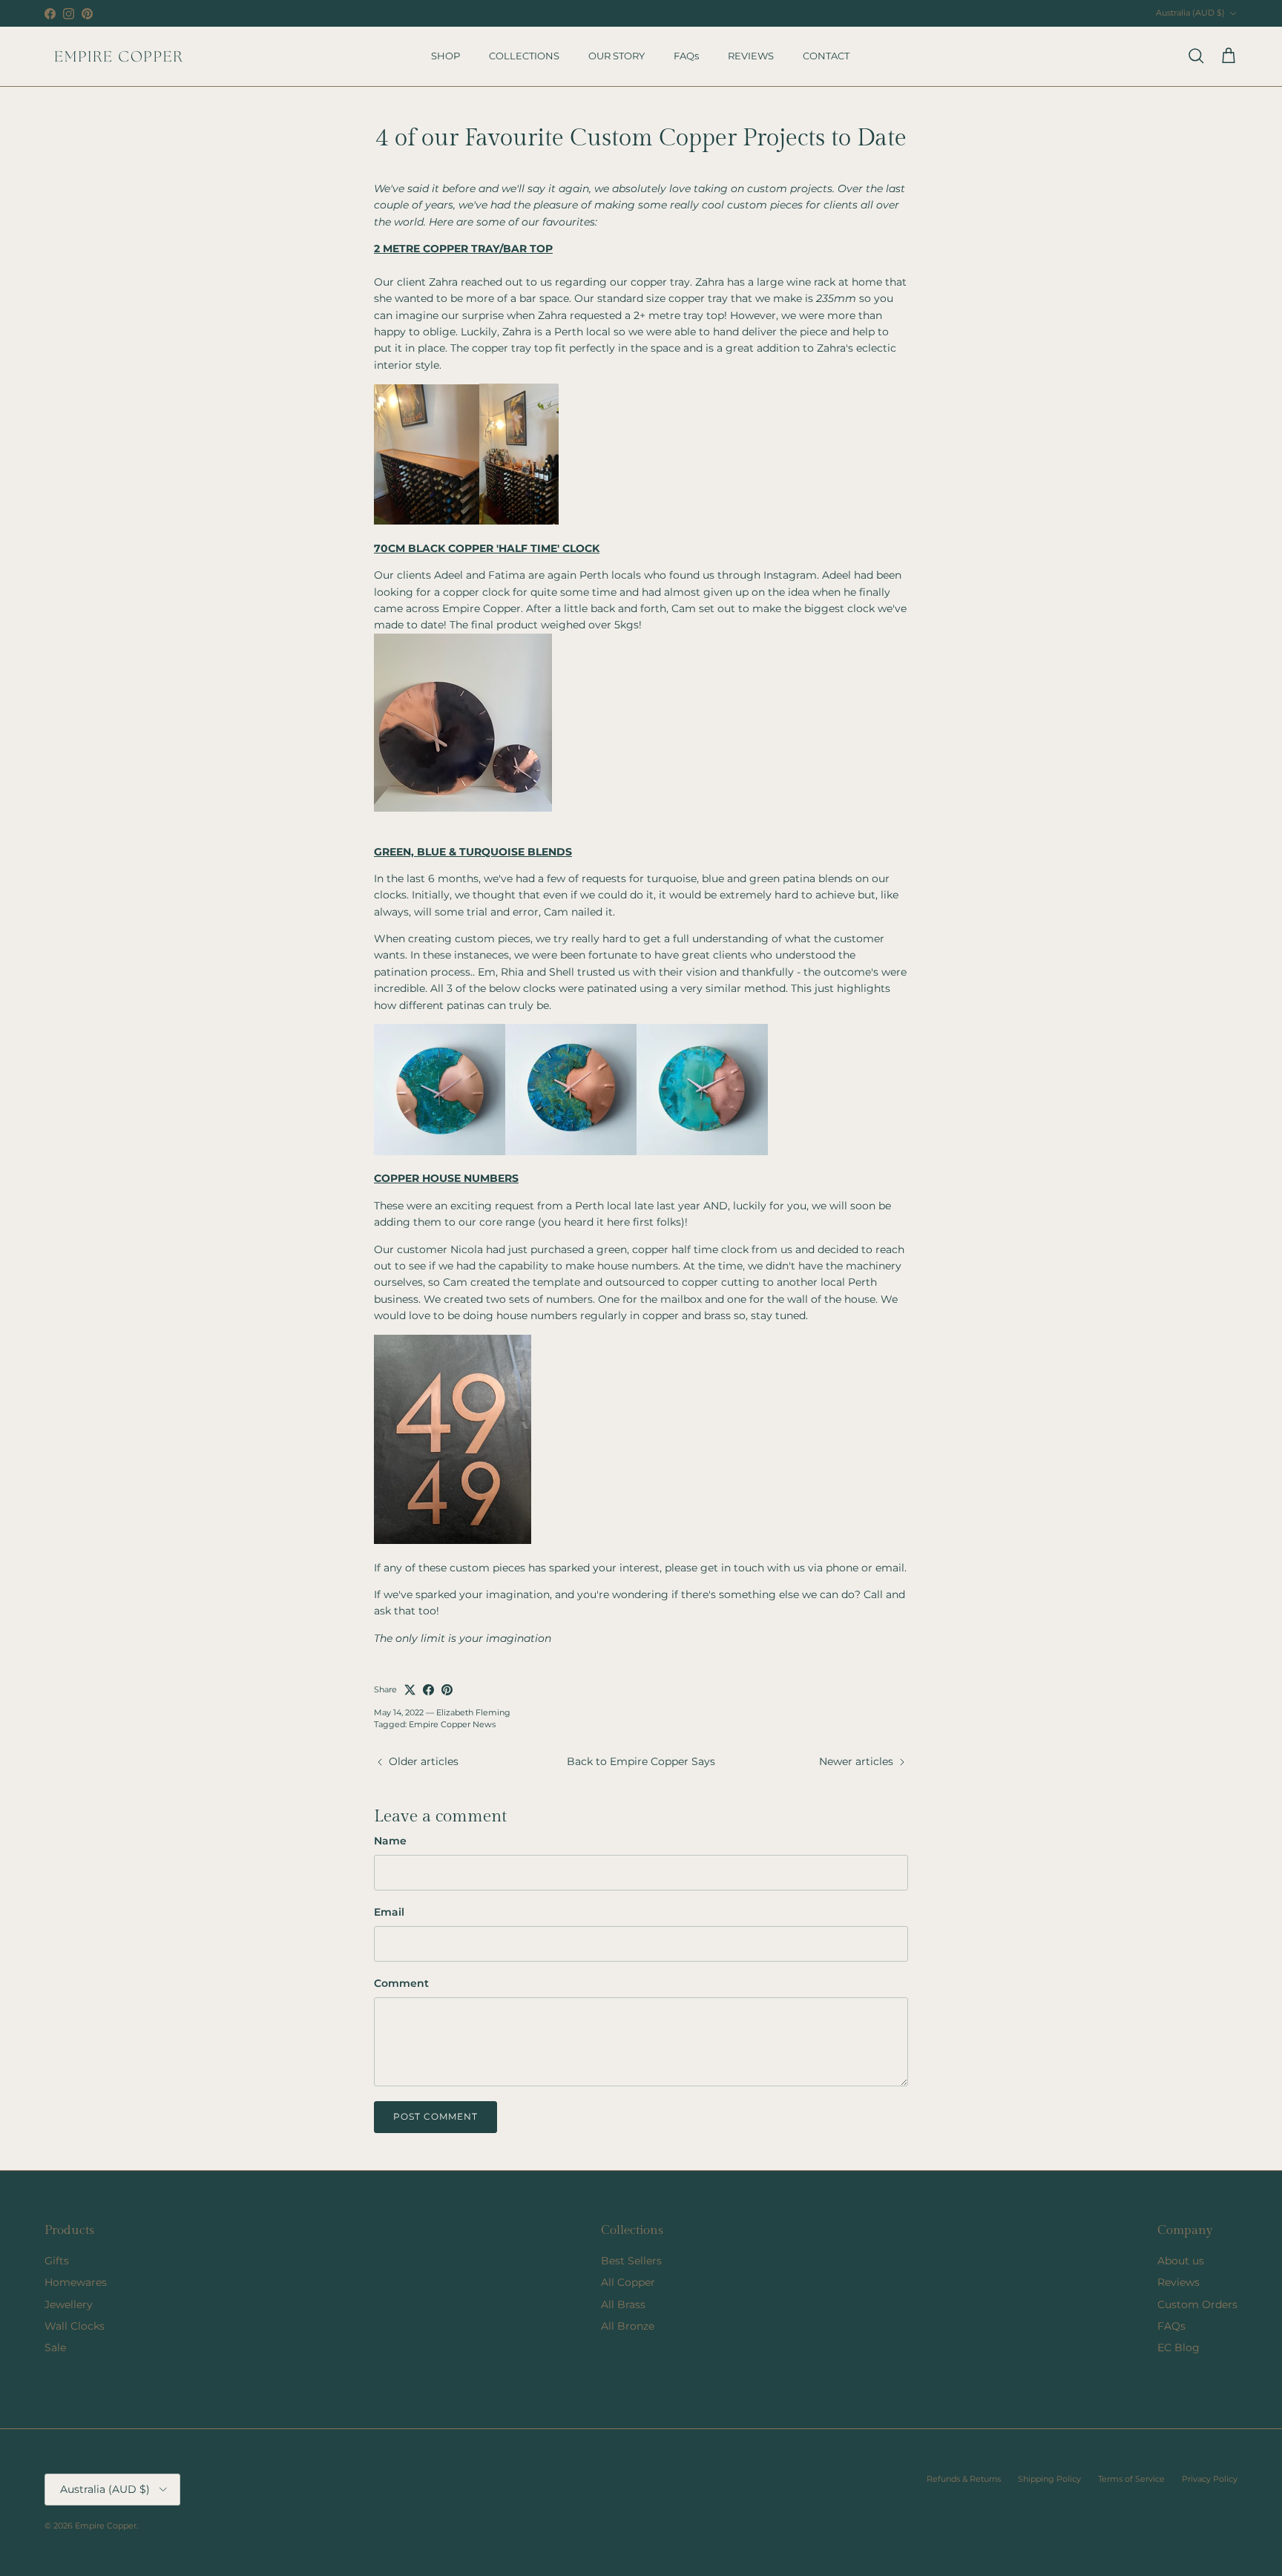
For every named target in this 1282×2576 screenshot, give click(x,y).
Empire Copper (106, 2526)
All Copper (628, 2282)
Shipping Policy (1049, 2479)
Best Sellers (631, 2261)
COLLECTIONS (524, 56)
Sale (55, 2347)
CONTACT (826, 56)
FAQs (686, 56)
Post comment (435, 2116)
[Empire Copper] (119, 56)
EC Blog (1179, 2347)
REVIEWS (751, 56)
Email (389, 1912)
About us (1181, 2261)
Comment (401, 1983)
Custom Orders (1197, 2304)
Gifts (57, 2261)
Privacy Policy (1210, 2479)
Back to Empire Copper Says (641, 1761)
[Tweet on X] (410, 1690)
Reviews (1179, 2282)
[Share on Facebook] (428, 1690)
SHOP (446, 56)
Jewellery (69, 2304)
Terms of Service (1131, 2479)
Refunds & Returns (964, 2479)
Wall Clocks (75, 2326)
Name (390, 1841)
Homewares (76, 2282)
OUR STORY (617, 56)
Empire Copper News (452, 1724)
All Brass (623, 2304)
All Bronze (628, 2326)
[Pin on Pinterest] (447, 1690)
